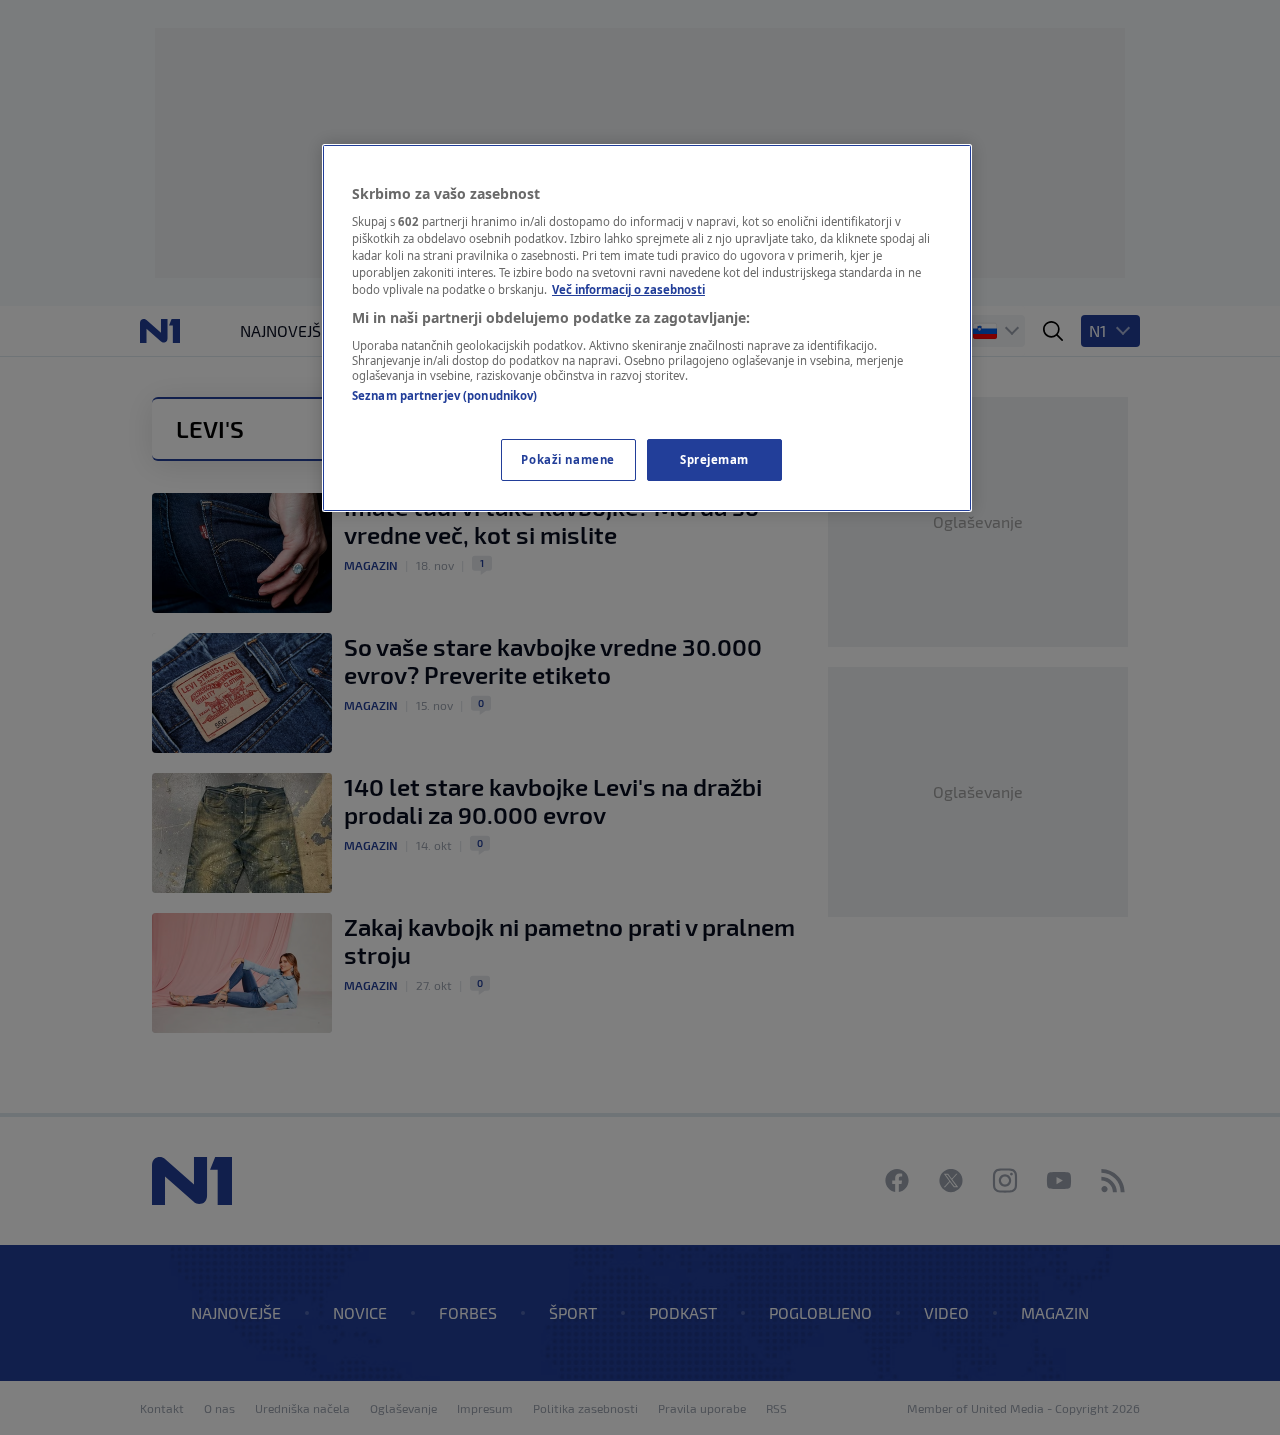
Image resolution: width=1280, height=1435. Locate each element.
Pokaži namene (567, 459)
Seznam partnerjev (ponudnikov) (444, 395)
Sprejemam (714, 459)
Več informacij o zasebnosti (628, 289)
